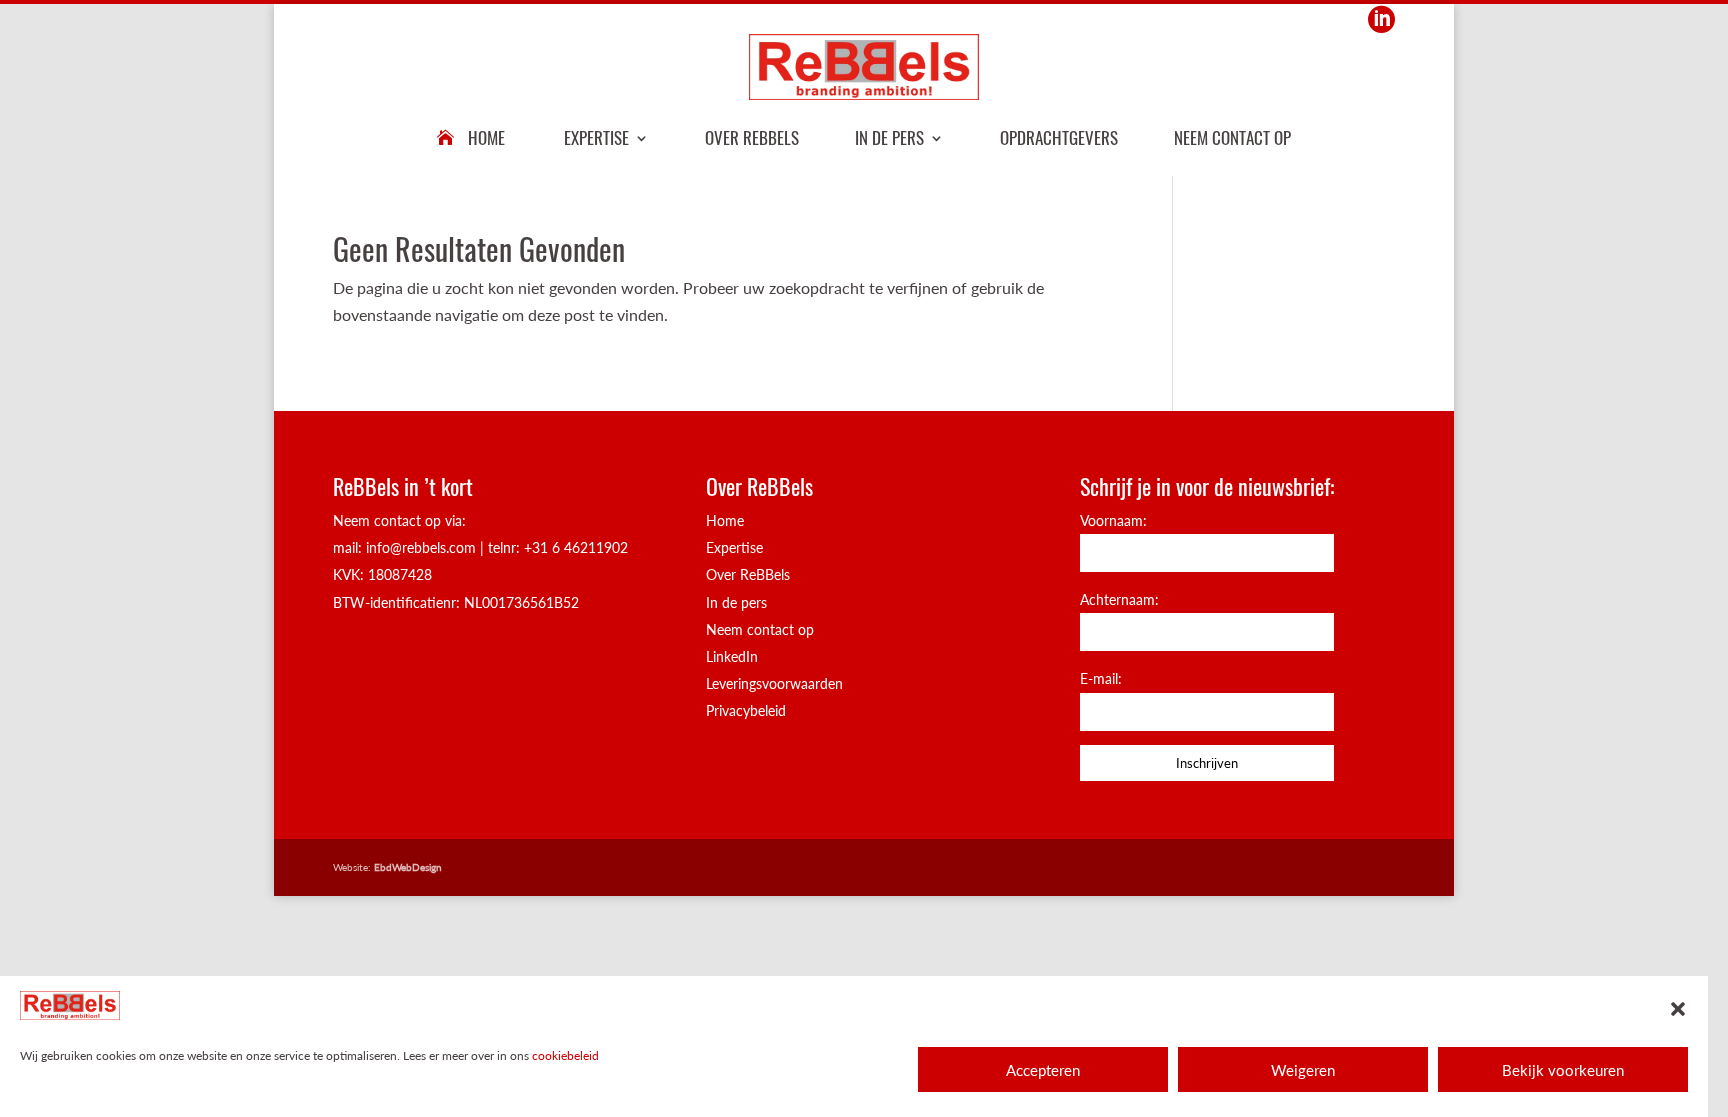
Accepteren (1043, 1070)
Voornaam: (1113, 520)
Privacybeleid (746, 710)
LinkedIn (732, 656)
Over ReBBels (752, 137)
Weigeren (1303, 1070)
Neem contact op (1232, 137)
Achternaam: (1119, 599)
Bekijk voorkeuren (1563, 1070)
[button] (1678, 1009)
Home (486, 137)
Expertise (596, 137)
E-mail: (1101, 678)
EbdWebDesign (408, 867)
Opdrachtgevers (1059, 137)
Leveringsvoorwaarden (774, 683)
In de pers (889, 137)
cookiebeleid (565, 1055)
